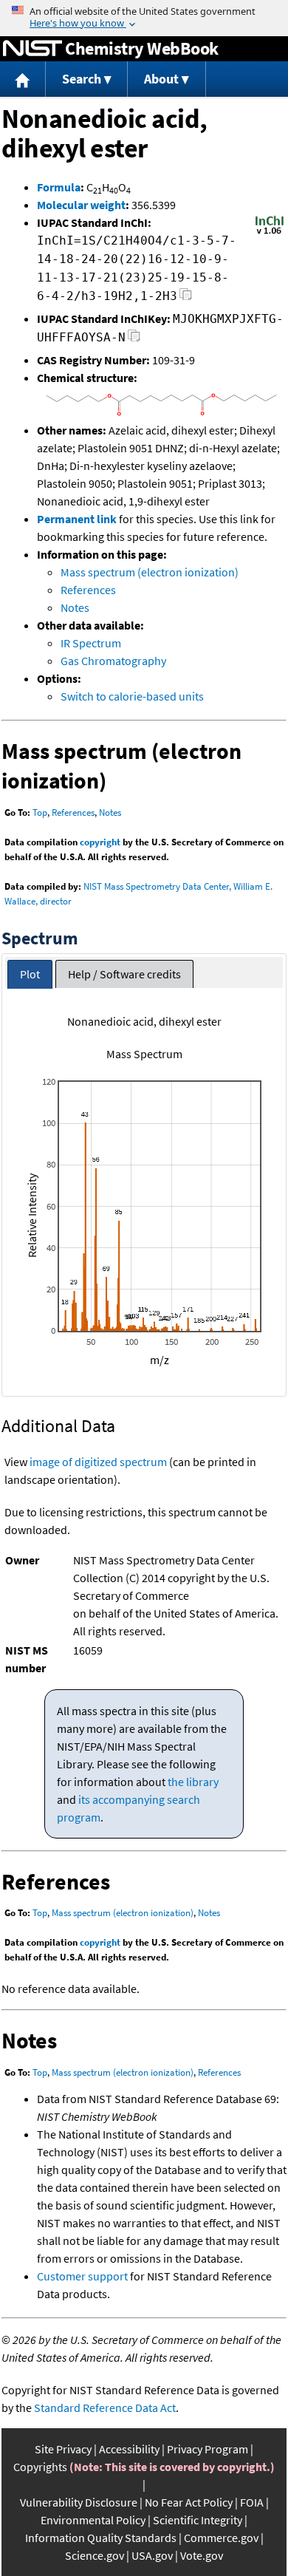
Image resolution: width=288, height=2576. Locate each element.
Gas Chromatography (113, 661)
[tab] (30, 974)
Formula (59, 187)
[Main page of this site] (23, 79)
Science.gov (95, 2555)
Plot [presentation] (30, 974)
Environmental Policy (93, 2520)
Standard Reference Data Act (105, 2408)
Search (82, 79)
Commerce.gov (221, 2538)
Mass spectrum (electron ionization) (150, 572)
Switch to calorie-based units (132, 696)
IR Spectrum (91, 643)
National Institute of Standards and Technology (32, 49)
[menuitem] (23, 79)
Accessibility (129, 2449)
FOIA (252, 2502)
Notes (75, 607)
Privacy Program (208, 2449)
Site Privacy (63, 2449)
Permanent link (77, 519)
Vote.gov (202, 2555)
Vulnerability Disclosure (79, 2502)
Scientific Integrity (198, 2520)
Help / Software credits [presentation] (124, 974)
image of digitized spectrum (98, 1462)
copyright (100, 842)
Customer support (82, 2276)
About (161, 79)
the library (193, 1782)
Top (40, 812)
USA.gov (152, 2555)
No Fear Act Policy (189, 2502)
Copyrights (40, 2467)
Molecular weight (81, 205)
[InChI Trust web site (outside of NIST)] (270, 233)
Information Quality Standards (101, 2538)
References (88, 590)
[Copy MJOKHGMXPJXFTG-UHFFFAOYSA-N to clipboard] (134, 340)
